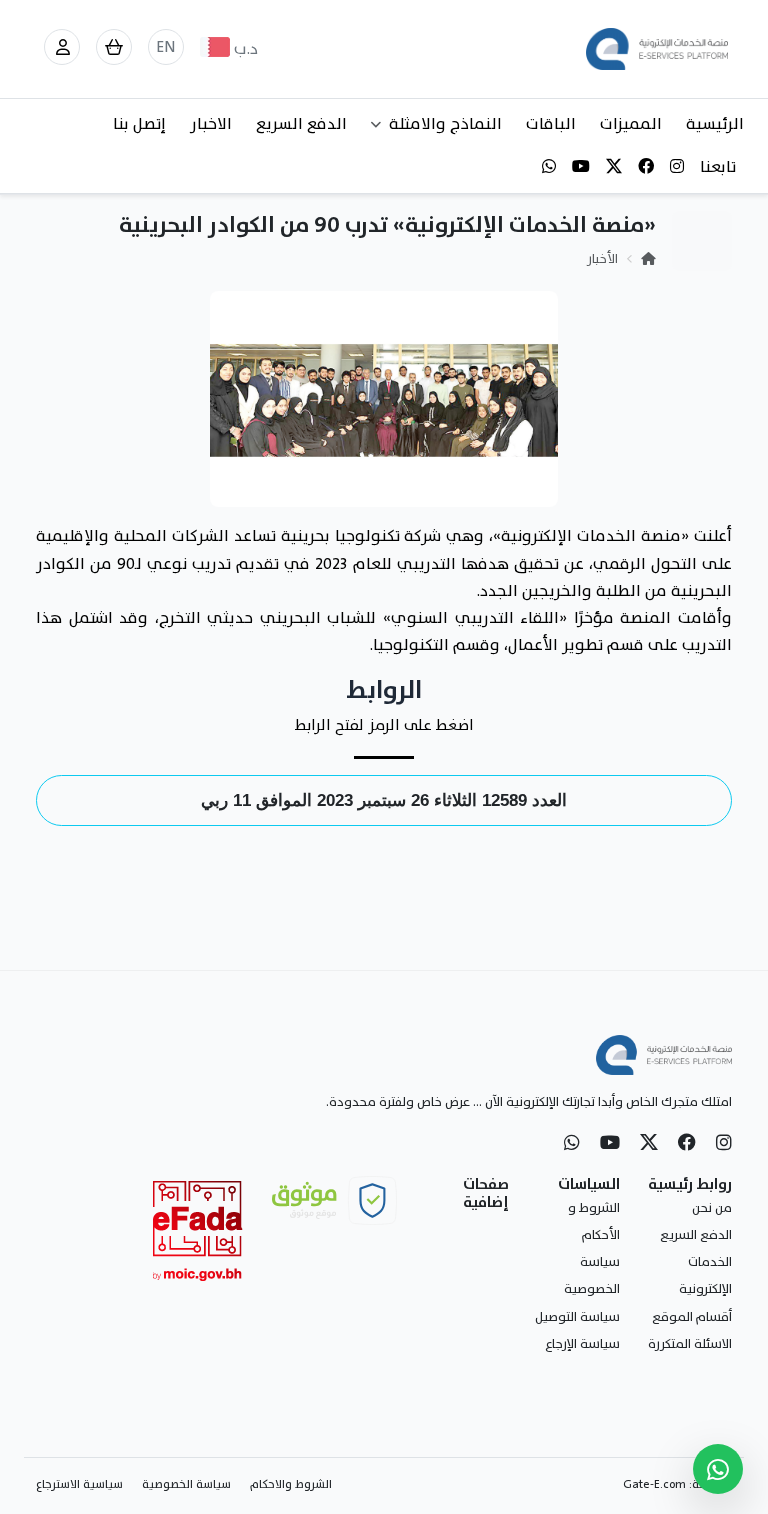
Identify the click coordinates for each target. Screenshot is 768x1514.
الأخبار (602, 259)
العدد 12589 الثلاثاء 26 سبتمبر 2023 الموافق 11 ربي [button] (384, 800)
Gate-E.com (654, 1484)
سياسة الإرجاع (582, 1344)
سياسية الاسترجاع (79, 1484)
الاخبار (211, 124)
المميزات (631, 124)
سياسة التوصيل (577, 1317)
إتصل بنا (139, 124)
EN (166, 47)
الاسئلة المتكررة (690, 1344)
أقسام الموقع (692, 1317)
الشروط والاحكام (291, 1484)
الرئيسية (715, 124)
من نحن (712, 1208)
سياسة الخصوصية (186, 1484)
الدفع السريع (301, 124)
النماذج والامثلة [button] (445, 124)
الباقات (551, 124)
